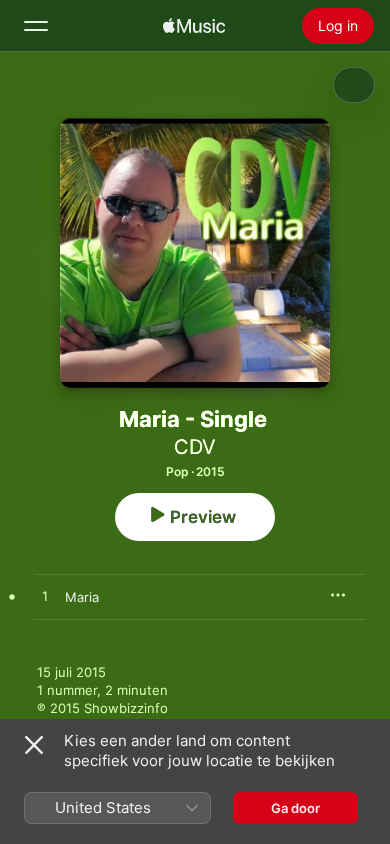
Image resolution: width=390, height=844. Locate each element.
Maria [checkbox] (82, 597)
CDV (195, 447)
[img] (194, 26)
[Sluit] (34, 745)
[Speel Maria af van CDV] (45, 597)
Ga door (295, 808)
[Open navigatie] (36, 26)
